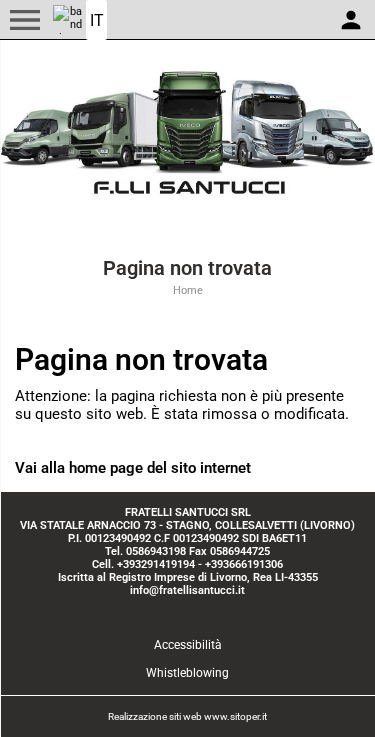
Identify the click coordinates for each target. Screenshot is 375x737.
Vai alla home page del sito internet (133, 468)
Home (188, 290)
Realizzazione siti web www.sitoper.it (187, 716)
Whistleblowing (187, 673)
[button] (25, 20)
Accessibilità (188, 645)
